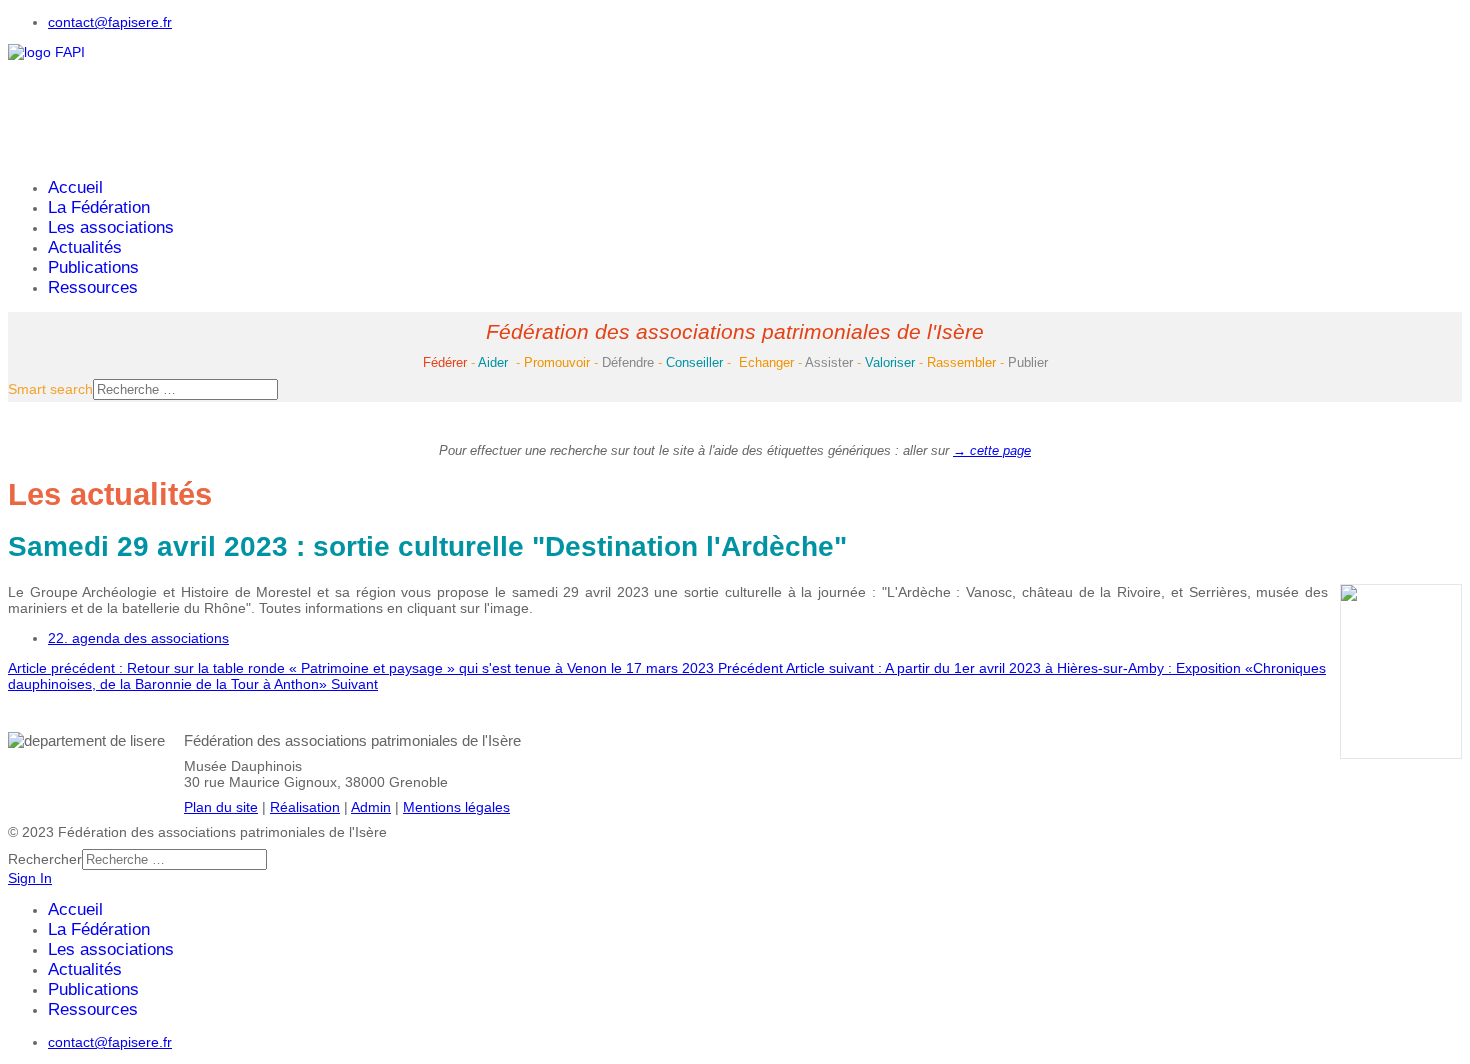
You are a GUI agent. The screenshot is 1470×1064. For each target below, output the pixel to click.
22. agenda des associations (138, 638)
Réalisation (305, 807)
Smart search (50, 389)
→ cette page (992, 450)
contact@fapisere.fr (110, 22)
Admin (371, 807)
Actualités (85, 247)
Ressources (93, 287)
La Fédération (99, 207)
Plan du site (221, 807)
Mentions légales (456, 807)
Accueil (75, 187)
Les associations (111, 227)
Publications (93, 267)
